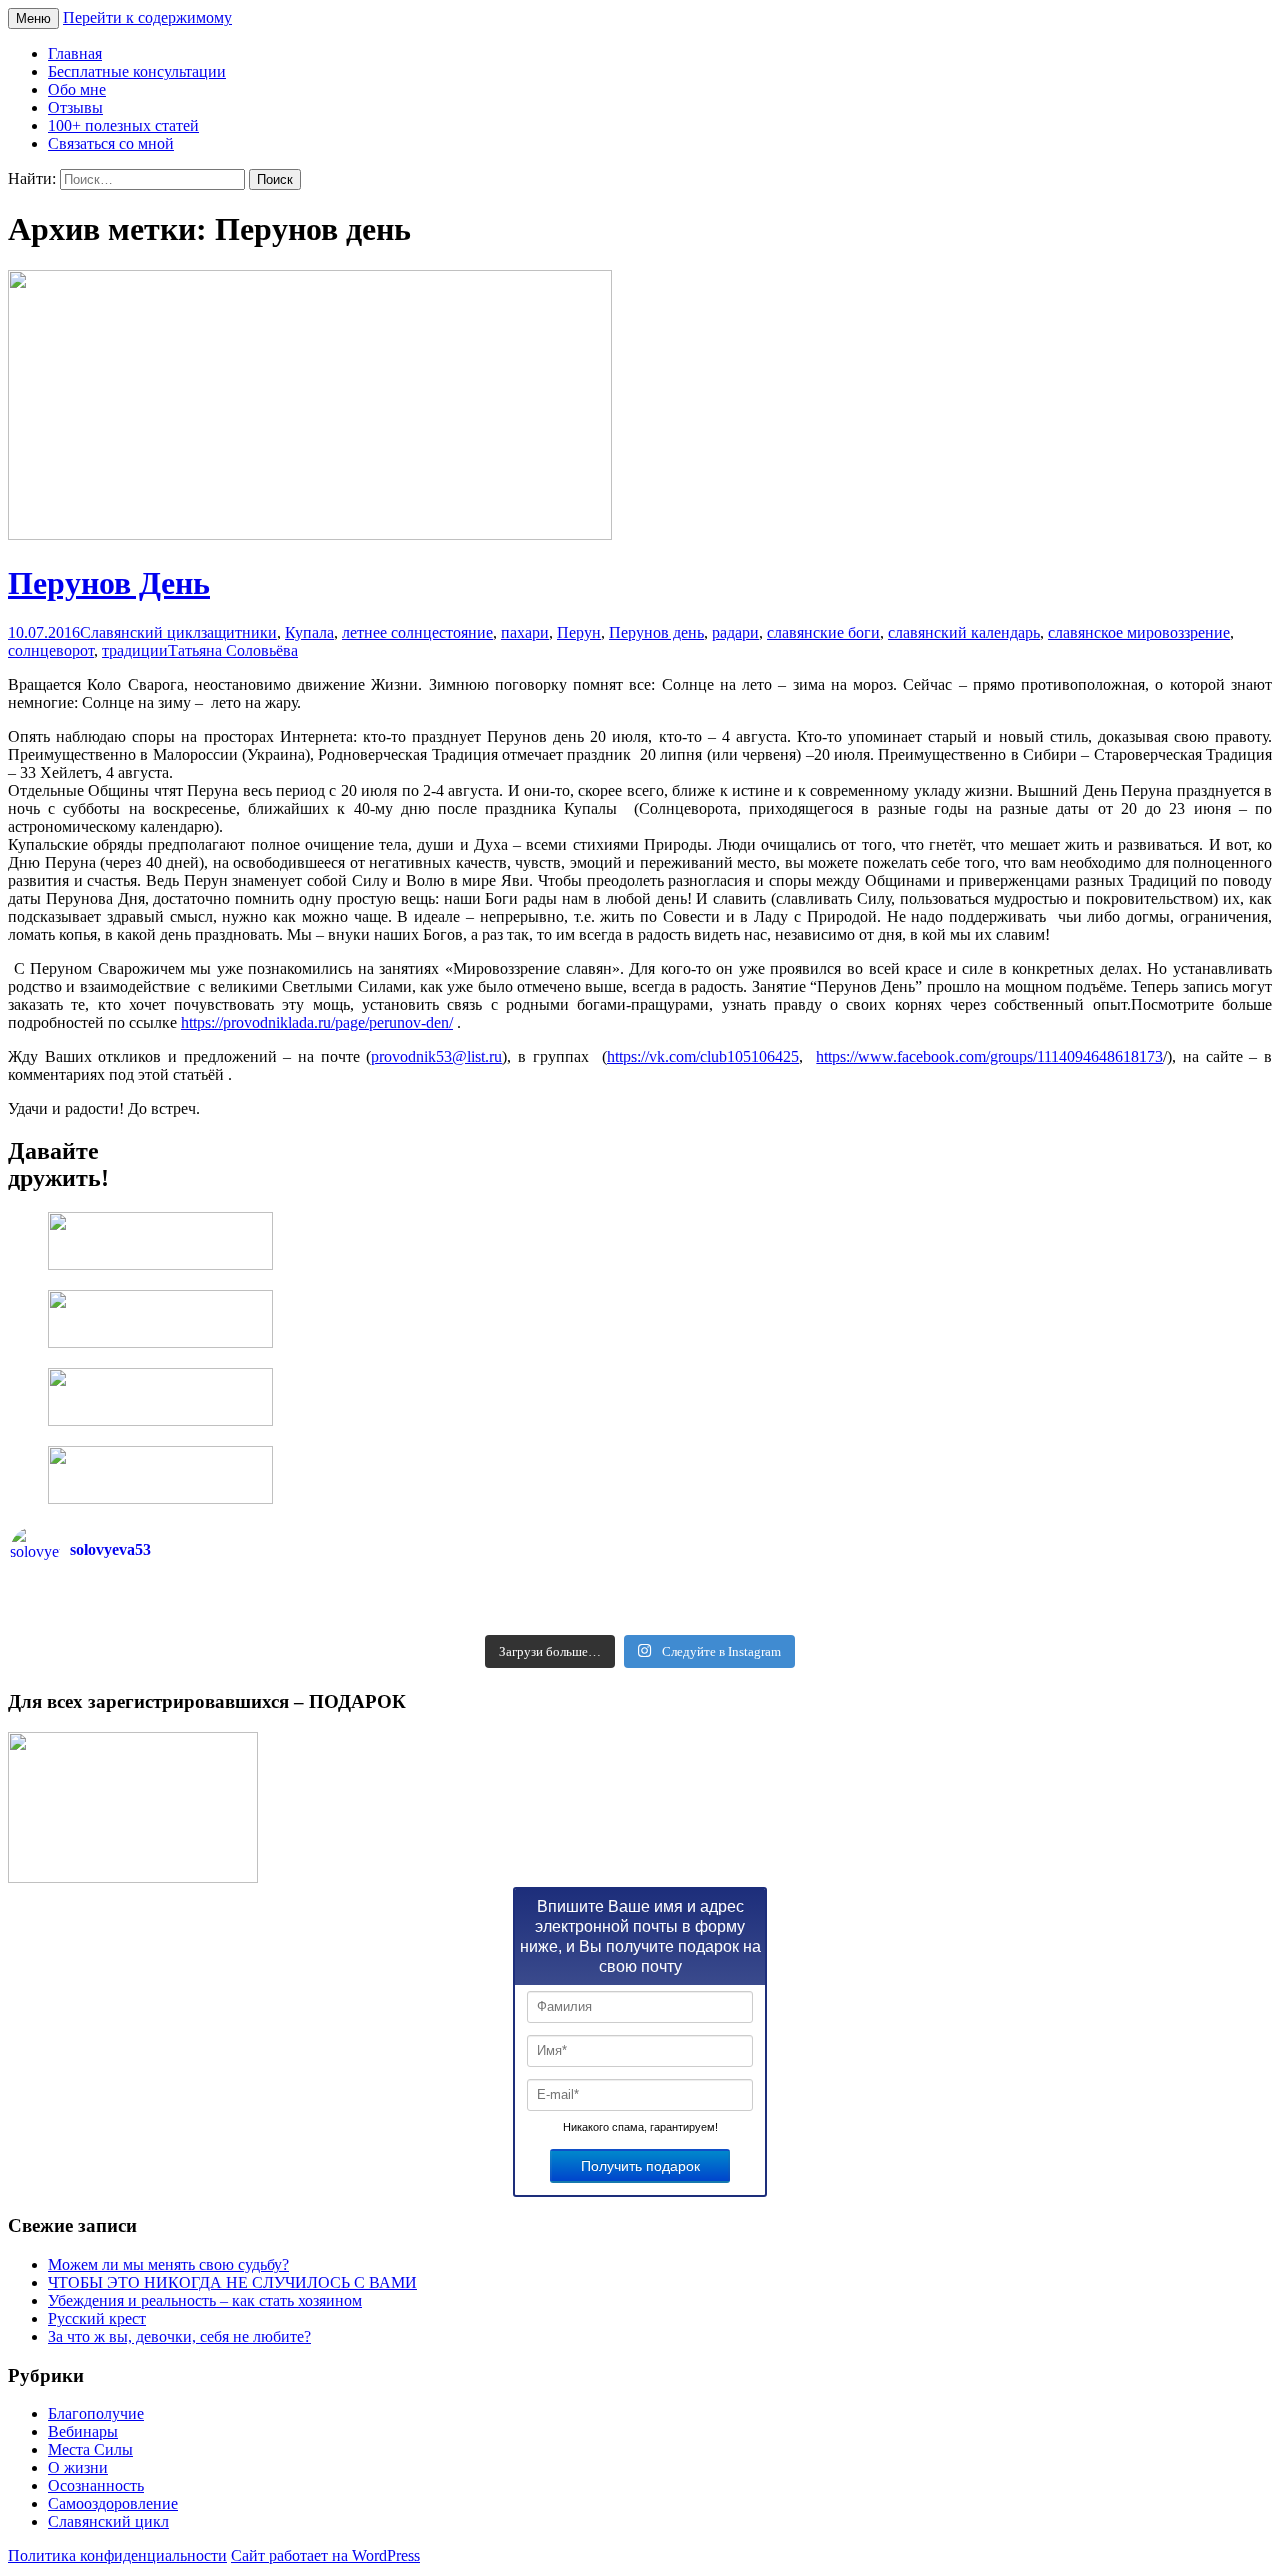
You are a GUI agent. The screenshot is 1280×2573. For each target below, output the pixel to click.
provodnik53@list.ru (436, 1056)
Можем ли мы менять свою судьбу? (168, 2264)
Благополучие (96, 2413)
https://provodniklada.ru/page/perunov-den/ (317, 1022)
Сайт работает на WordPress (325, 2555)
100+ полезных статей (123, 125)
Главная (75, 53)
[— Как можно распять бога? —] (955, 1618)
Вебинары (83, 2431)
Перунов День (109, 583)
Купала (309, 632)
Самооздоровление (113, 2503)
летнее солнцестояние (417, 632)
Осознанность (96, 2485)
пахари (525, 632)
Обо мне (77, 89)
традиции (135, 650)
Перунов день (656, 632)
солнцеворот (51, 650)
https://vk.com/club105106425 (703, 1056)
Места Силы (90, 2449)
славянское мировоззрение (1139, 632)
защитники (239, 632)
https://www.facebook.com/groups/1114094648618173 (989, 1056)
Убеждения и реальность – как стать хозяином (205, 2300)
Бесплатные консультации (137, 71)
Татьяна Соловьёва (233, 650)
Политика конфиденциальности (117, 2555)
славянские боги (823, 632)
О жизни (78, 2467)
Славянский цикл (140, 632)
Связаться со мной (111, 143)
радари (735, 632)
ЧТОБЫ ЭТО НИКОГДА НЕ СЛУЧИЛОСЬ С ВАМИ (232, 2282)
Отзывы (75, 107)
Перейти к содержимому (147, 17)
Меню (33, 18)
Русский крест (97, 2318)
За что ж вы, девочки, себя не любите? (179, 2336)
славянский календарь (964, 632)
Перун (579, 632)
